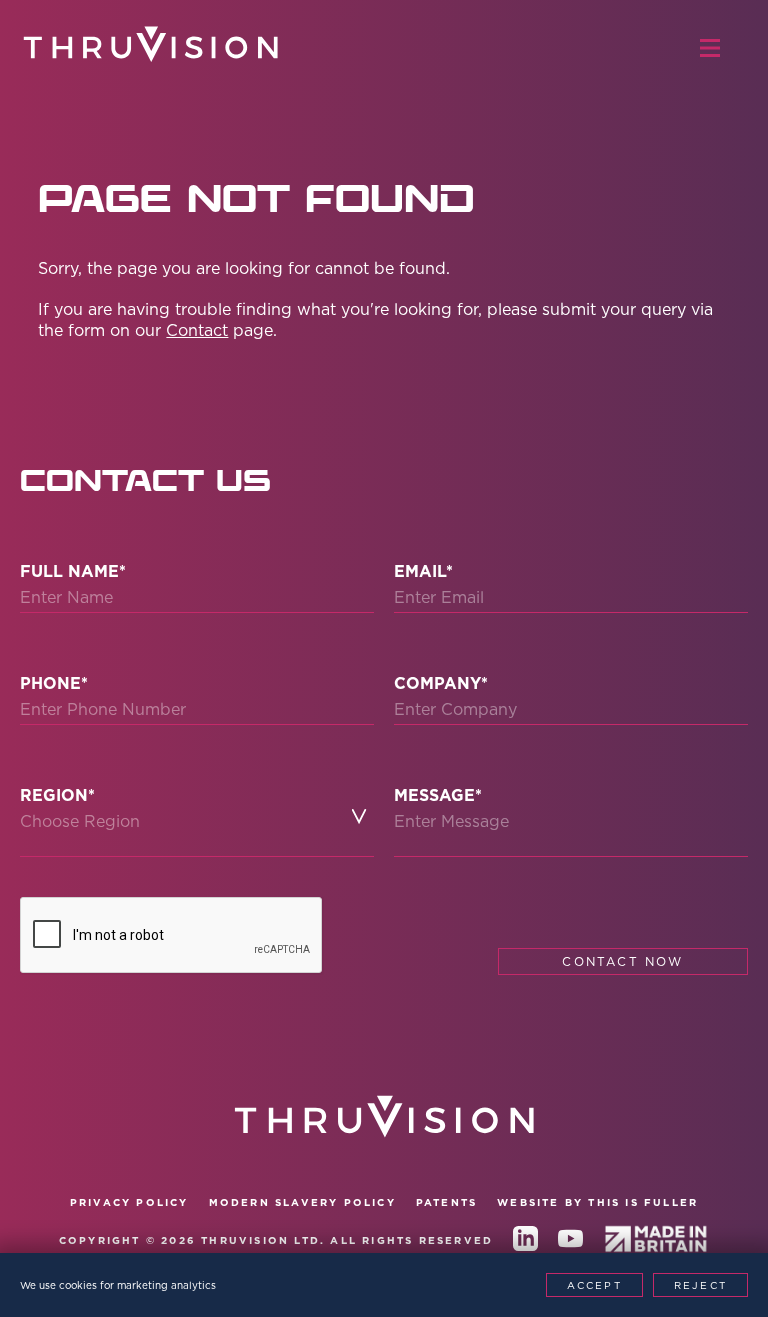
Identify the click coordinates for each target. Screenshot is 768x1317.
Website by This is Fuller (597, 1202)
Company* (441, 683)
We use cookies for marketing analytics (118, 1285)
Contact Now (622, 961)
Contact (197, 330)
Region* (57, 795)
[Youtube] (570, 1242)
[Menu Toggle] (720, 48)
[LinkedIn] (525, 1242)
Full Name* (73, 571)
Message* (438, 795)
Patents (446, 1202)
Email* (423, 571)
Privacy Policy (129, 1202)
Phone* (54, 683)
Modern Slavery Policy (302, 1202)
